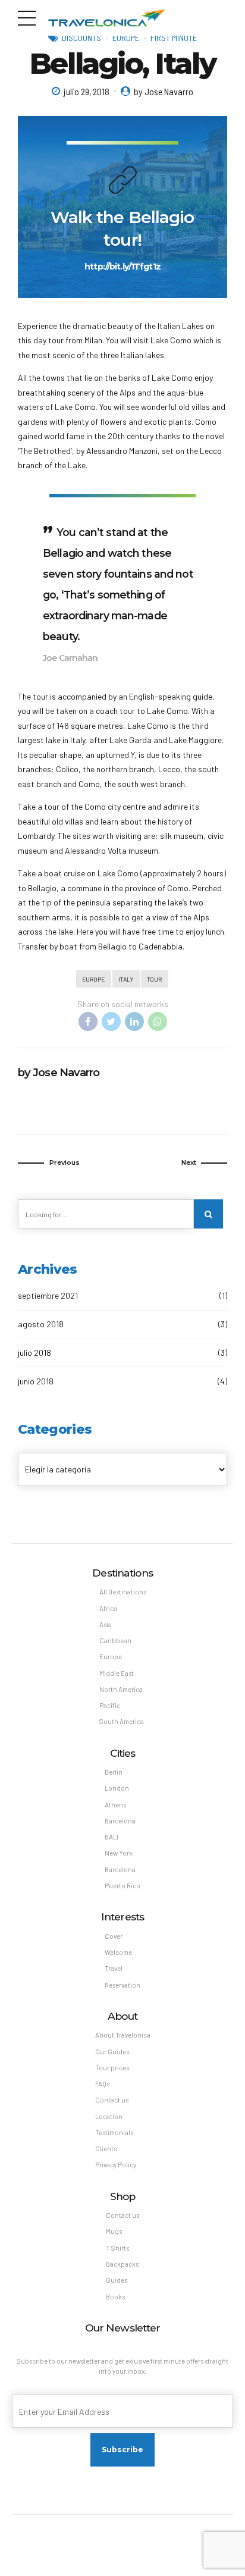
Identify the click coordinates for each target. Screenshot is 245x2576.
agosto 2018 (41, 1324)
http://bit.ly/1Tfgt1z (122, 267)
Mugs (114, 2231)
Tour (154, 979)
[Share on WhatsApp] (158, 1021)
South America (122, 1721)
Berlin (114, 1772)
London (117, 1788)
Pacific (110, 1705)
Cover (114, 1936)
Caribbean (115, 1640)
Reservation (122, 1985)
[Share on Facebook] (88, 1021)
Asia (106, 1624)
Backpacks (122, 2264)
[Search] (208, 1214)
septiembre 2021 (48, 1295)
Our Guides (112, 2052)
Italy (126, 979)
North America (121, 1689)
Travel (114, 1968)
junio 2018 (36, 1381)
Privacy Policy (116, 2165)
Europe (126, 37)
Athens (115, 1805)
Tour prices (112, 2068)
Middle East (117, 1673)
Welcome (118, 1952)
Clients (106, 2149)
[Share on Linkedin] (134, 1021)
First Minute (174, 37)
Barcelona (120, 1821)
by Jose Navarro (164, 91)
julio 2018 (34, 1353)
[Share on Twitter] (111, 1021)
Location (109, 2116)
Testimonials (114, 2132)
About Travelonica (123, 2035)
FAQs (102, 2084)
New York (119, 1853)
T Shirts (117, 2248)
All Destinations (123, 1592)
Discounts (81, 37)
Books (115, 2297)
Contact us (112, 2100)
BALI (111, 1837)
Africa (108, 1608)
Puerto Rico (122, 1886)
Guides (117, 2280)
